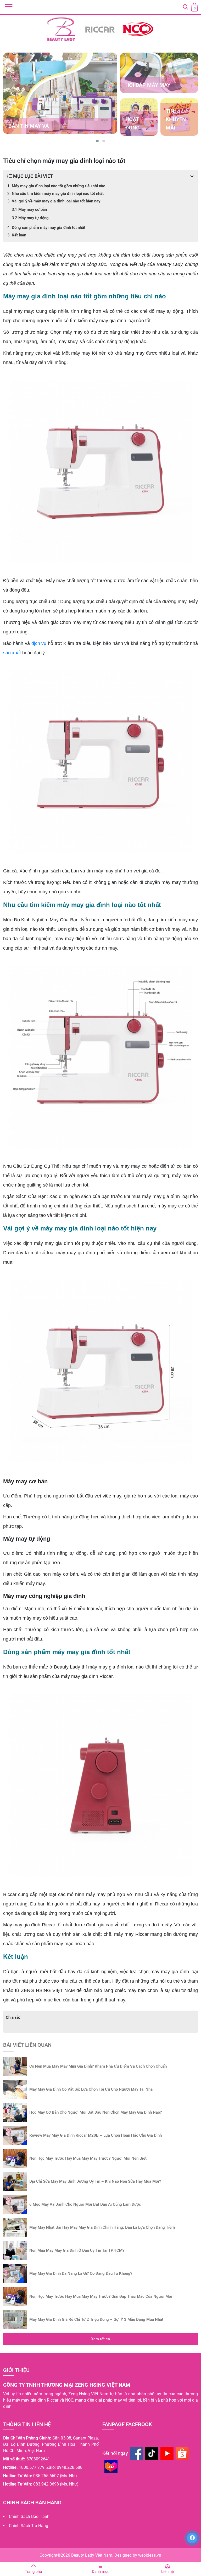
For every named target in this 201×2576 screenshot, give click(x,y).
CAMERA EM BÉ (27, 126)
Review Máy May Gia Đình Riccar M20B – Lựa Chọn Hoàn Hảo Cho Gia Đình (96, 2135)
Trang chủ (33, 2572)
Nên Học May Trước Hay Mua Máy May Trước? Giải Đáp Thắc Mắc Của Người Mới (101, 2296)
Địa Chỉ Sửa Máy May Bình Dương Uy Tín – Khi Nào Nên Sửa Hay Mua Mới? (95, 2181)
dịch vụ (39, 643)
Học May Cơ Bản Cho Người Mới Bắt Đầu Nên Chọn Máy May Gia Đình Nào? (96, 2112)
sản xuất (12, 653)
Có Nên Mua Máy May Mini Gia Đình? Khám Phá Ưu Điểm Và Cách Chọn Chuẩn (98, 2066)
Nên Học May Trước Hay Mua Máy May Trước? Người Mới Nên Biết (88, 2158)
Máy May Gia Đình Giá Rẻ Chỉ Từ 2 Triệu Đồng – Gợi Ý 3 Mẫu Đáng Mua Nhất (96, 2319)
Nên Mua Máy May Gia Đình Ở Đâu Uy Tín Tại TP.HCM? (77, 2250)
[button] (97, 141)
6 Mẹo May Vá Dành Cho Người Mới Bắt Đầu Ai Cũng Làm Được (85, 2204)
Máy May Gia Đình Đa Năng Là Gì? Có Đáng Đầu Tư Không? (81, 2273)
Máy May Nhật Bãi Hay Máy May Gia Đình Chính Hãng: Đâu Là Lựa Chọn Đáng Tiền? (102, 2227)
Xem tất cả (100, 2339)
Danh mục (101, 2572)
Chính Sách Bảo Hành (29, 2517)
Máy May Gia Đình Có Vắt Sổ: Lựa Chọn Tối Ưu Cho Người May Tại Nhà (91, 2089)
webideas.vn (150, 2555)
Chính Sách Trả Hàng (29, 2526)
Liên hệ (167, 2572)
